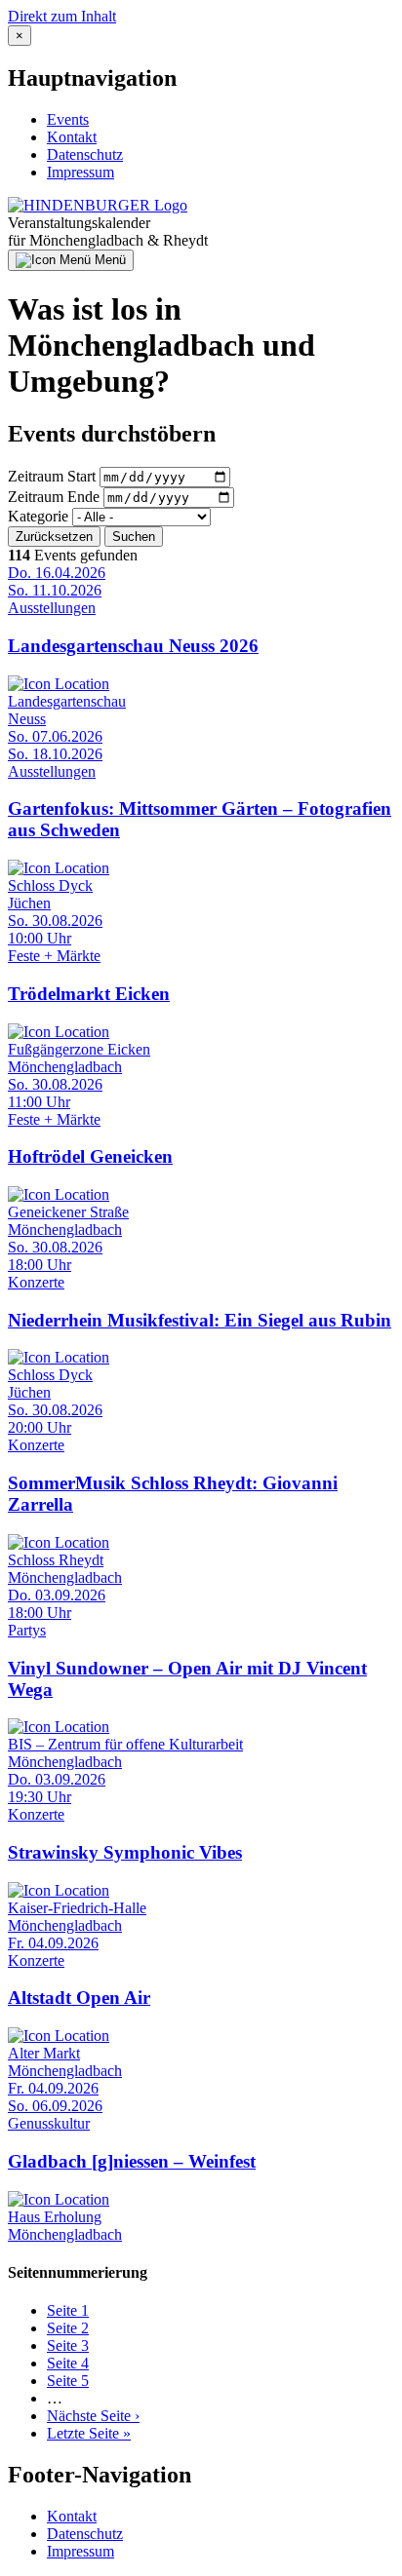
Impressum (80, 172)
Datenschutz (85, 154)
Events (68, 119)
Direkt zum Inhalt (62, 16)
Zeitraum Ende (54, 497)
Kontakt (72, 137)
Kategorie (38, 516)
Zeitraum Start (52, 476)
